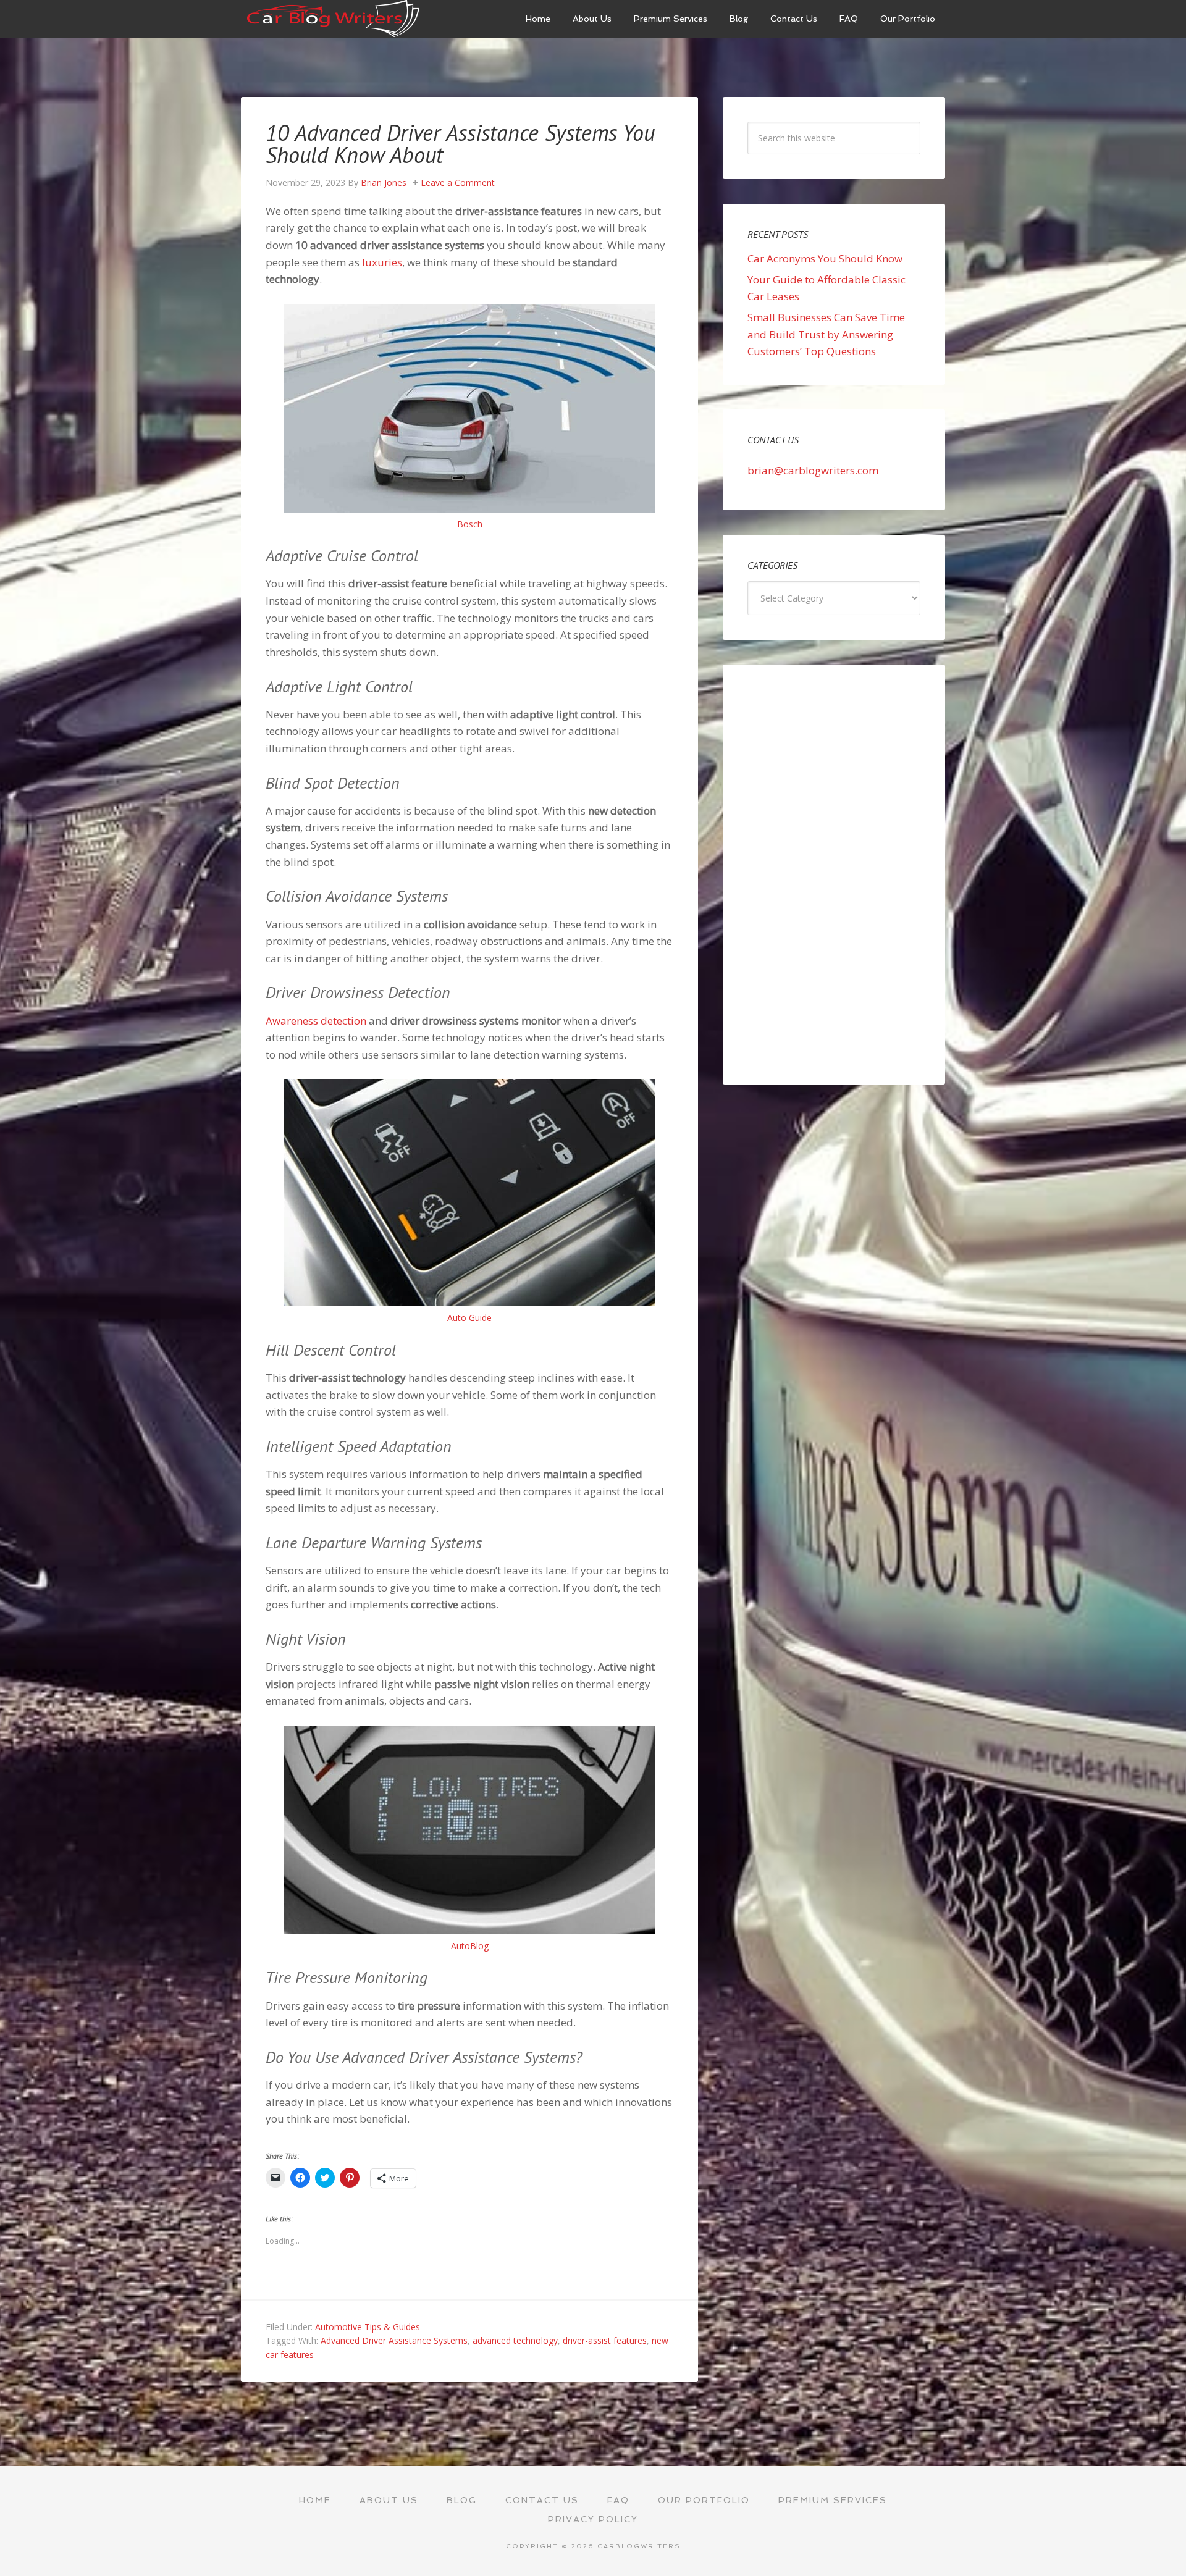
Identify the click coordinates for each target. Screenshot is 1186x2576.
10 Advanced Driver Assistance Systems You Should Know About (460, 144)
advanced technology (515, 2340)
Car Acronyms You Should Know (825, 258)
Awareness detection (316, 1021)
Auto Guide (469, 1318)
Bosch (470, 524)
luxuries (382, 262)
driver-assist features (605, 2340)
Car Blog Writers (334, 19)
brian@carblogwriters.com (813, 470)
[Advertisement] (834, 875)
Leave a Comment (458, 183)
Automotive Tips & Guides (368, 2327)
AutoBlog (470, 1946)
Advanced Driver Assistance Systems (394, 2340)
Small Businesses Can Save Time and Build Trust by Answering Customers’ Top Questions (826, 334)
